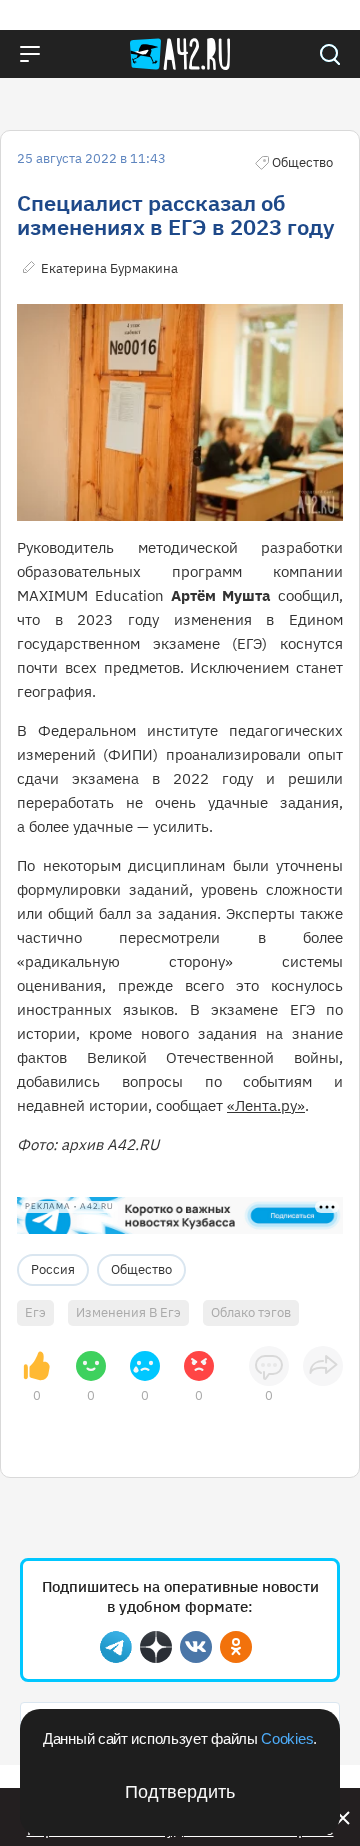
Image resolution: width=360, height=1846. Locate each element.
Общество (141, 1269)
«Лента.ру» (266, 1105)
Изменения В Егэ (128, 1312)
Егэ (35, 1312)
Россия (53, 1269)
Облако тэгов (251, 1312)
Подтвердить (180, 1792)
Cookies (287, 1738)
